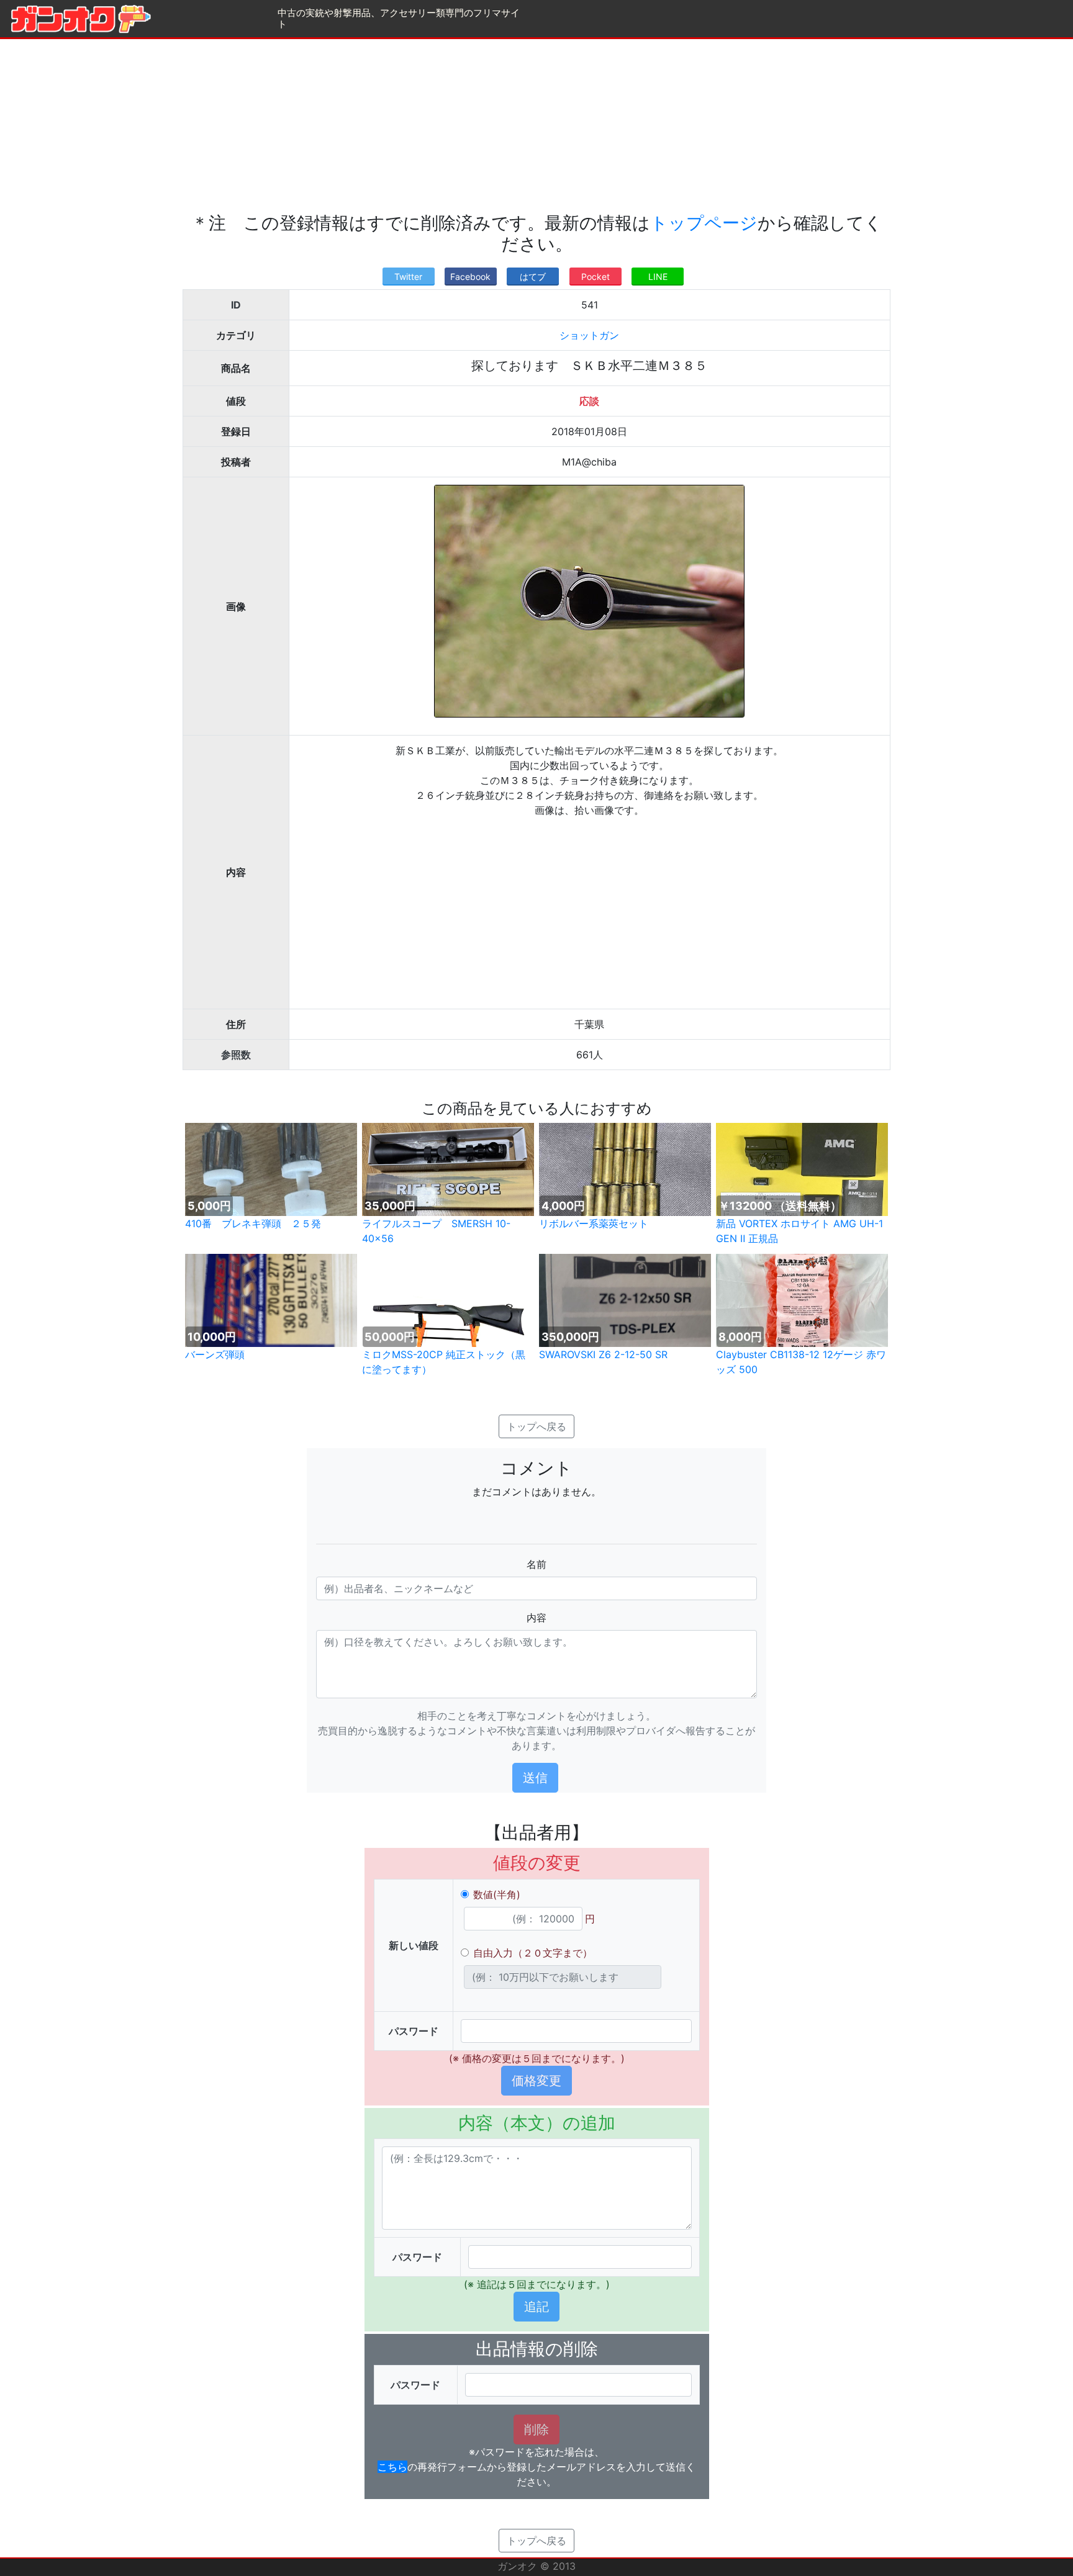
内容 (536, 1618)
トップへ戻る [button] (536, 1426)
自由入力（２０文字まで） (533, 1953)
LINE (658, 277)
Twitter (408, 277)
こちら (392, 2467)
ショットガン (589, 335)
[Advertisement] (536, 126)
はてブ (533, 277)
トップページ (704, 223)
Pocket (595, 277)
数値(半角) (497, 1894)
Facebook (470, 277)
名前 (536, 1564)
